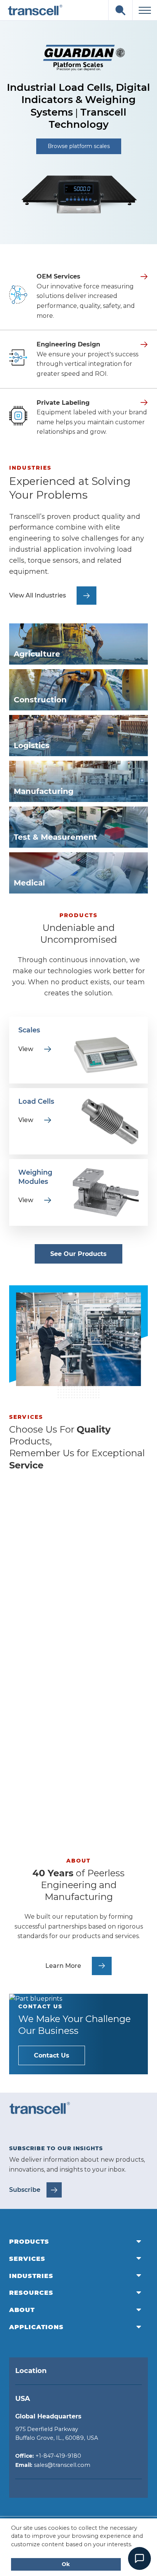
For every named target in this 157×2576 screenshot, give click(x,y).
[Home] (35, 10)
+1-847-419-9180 (58, 2456)
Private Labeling (63, 403)
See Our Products (78, 1254)
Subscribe (25, 2190)
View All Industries (38, 595)
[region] (78, 132)
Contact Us (52, 2055)
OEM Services (58, 276)
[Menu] (145, 10)
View (35, 1049)
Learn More (45, 1577)
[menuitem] (78, 2242)
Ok (66, 2564)
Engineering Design (68, 344)
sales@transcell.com (62, 2465)
